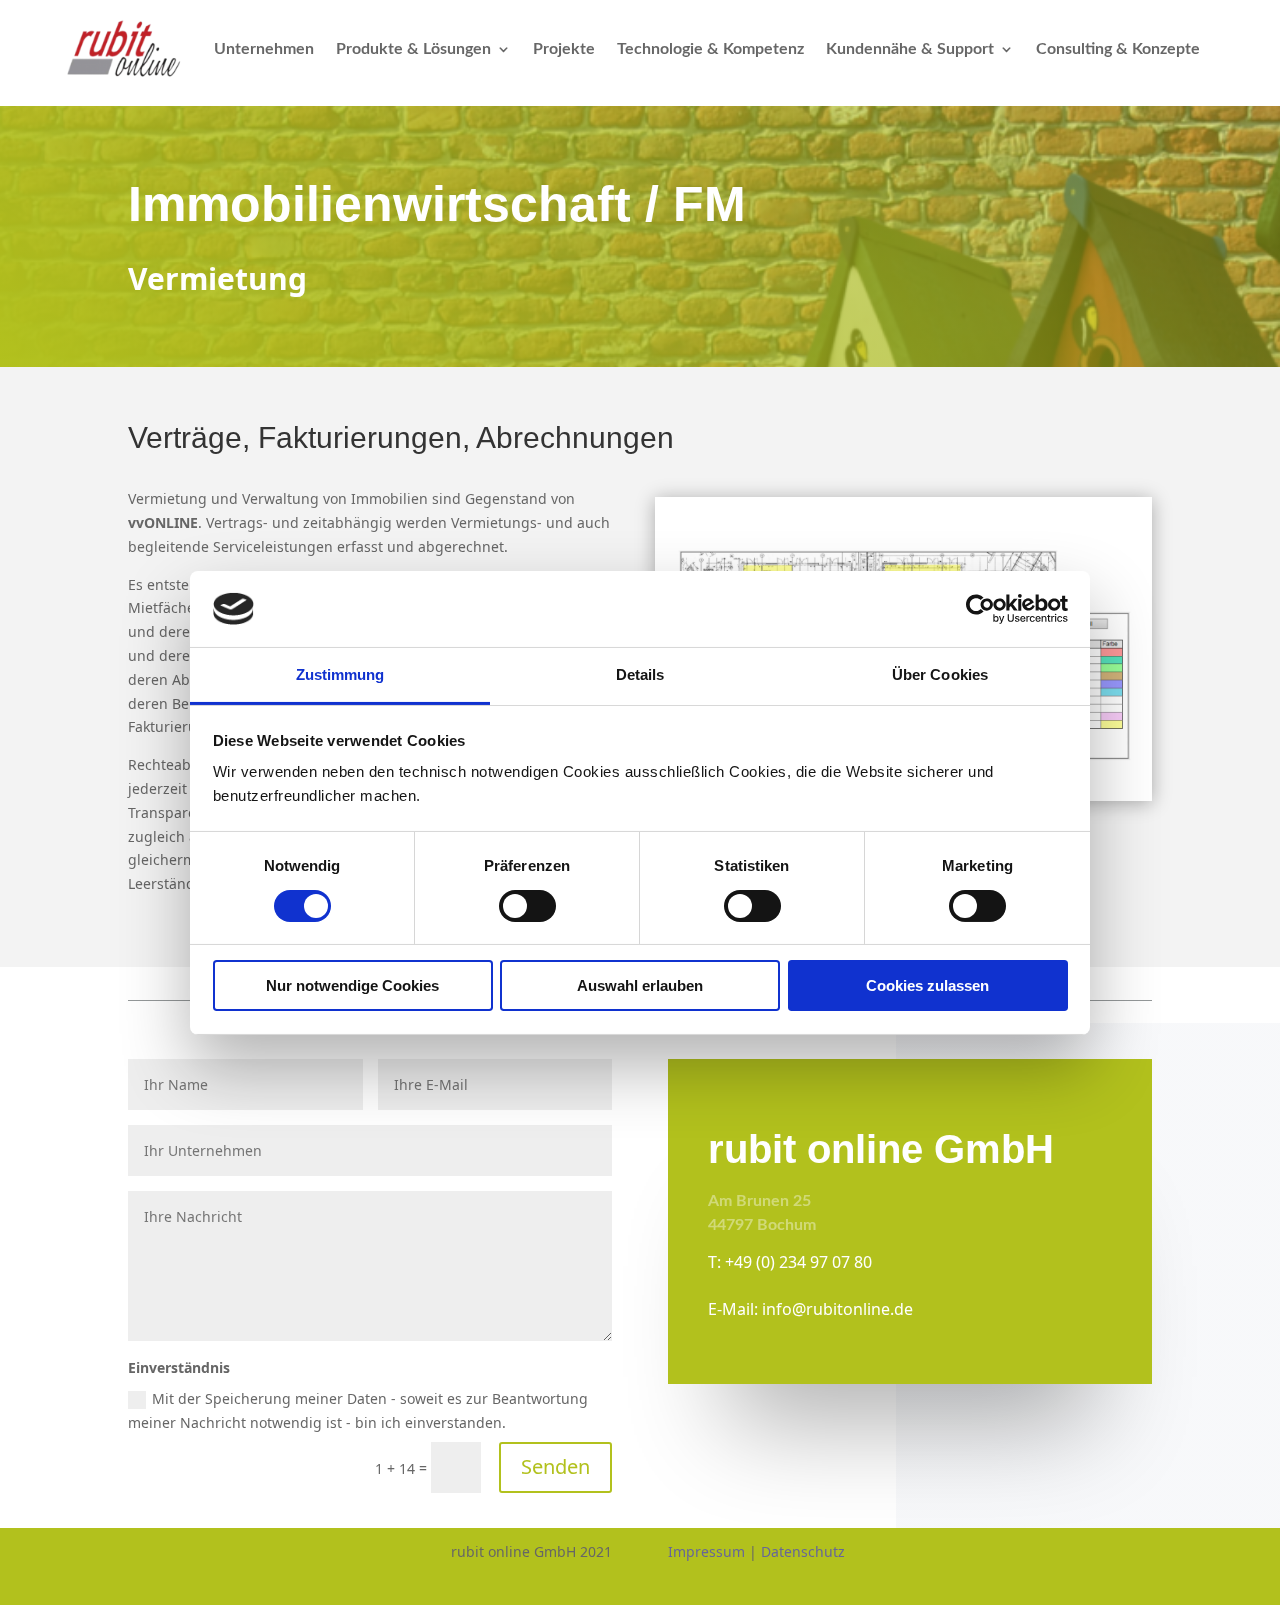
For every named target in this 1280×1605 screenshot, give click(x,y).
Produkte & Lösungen (413, 49)
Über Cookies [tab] (940, 674)
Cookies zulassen (927, 985)
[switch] (527, 906)
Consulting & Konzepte (1118, 49)
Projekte (564, 49)
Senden (555, 1466)
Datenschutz (803, 1551)
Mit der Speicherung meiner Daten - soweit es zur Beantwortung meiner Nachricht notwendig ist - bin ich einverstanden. (358, 1410)
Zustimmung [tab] (340, 674)
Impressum (706, 1551)
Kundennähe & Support (910, 49)
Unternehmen (264, 49)
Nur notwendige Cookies (352, 985)
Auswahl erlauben (640, 985)
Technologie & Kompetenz (710, 49)
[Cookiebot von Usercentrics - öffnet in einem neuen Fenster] (980, 609)
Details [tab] (640, 674)
